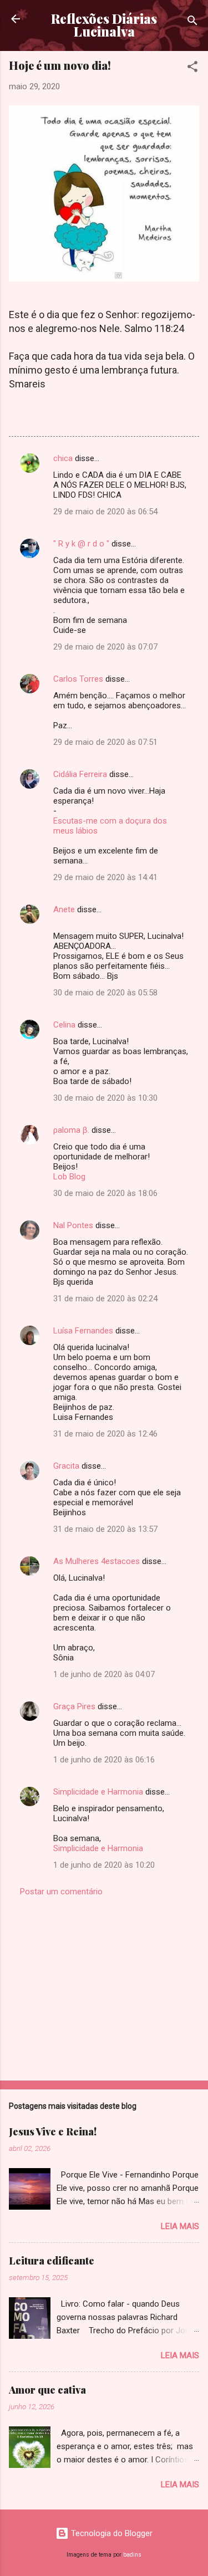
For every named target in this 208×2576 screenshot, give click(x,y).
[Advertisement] (104, 1985)
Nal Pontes (73, 1225)
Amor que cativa (47, 2390)
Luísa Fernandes (83, 1331)
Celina (64, 1025)
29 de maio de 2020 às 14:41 (105, 877)
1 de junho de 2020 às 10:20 (104, 1865)
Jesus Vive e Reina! (53, 2132)
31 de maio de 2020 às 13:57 (105, 1529)
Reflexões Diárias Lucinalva (104, 25)
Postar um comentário (61, 1892)
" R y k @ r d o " (81, 544)
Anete (64, 909)
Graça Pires (74, 1706)
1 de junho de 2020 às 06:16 (104, 1760)
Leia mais (180, 2226)
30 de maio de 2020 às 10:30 (105, 1098)
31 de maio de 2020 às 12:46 (105, 1434)
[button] (192, 68)
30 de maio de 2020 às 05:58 (105, 993)
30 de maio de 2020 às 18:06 (105, 1193)
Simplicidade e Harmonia (98, 1792)
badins (132, 2555)
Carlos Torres (78, 679)
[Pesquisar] (192, 22)
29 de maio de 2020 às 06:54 (105, 512)
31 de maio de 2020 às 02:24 (105, 1299)
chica (63, 458)
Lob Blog (69, 1177)
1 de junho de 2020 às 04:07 (104, 1674)
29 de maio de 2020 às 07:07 (105, 647)
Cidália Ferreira (80, 774)
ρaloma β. (71, 1130)
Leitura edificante (52, 2261)
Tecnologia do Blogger (111, 2533)
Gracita (66, 1466)
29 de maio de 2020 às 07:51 (105, 742)
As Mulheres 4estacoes (97, 1561)
